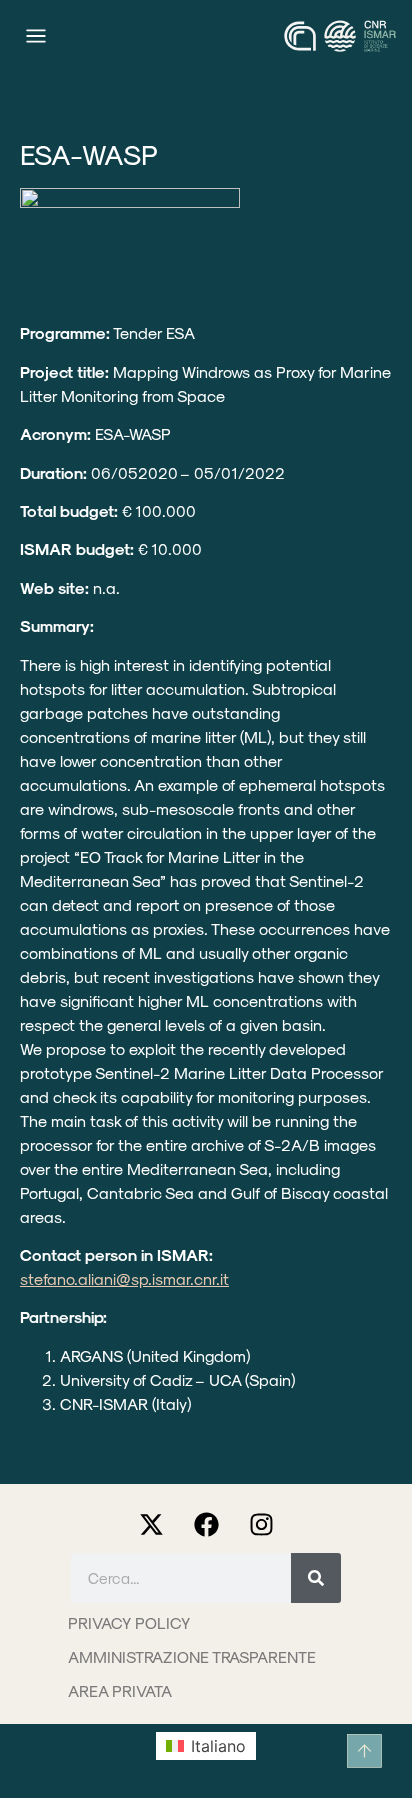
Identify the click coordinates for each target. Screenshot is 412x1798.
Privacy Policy (129, 1622)
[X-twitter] (151, 1525)
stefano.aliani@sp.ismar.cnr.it (124, 1278)
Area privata (120, 1690)
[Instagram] (261, 1525)
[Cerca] (316, 1578)
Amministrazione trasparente (192, 1656)
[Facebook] (206, 1525)
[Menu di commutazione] (36, 36)
